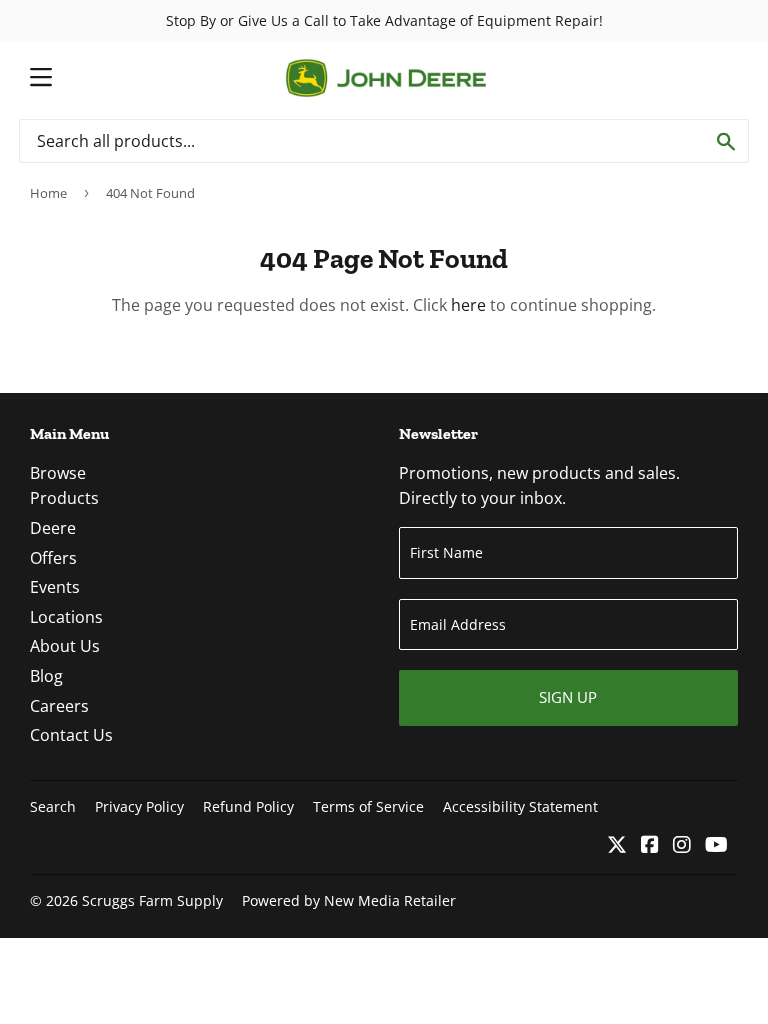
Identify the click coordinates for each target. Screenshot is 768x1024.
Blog (46, 676)
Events (55, 587)
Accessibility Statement (520, 806)
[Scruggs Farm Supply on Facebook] (650, 846)
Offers (53, 558)
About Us (65, 646)
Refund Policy (248, 806)
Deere (53, 528)
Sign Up (568, 697)
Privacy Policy (139, 806)
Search (53, 806)
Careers (59, 706)
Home (48, 193)
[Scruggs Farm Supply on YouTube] (716, 846)
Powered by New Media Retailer (349, 900)
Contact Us (71, 735)
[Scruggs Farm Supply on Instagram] (682, 846)
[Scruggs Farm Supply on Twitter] (617, 846)
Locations (66, 617)
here (468, 305)
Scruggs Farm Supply (152, 900)
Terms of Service (368, 806)
